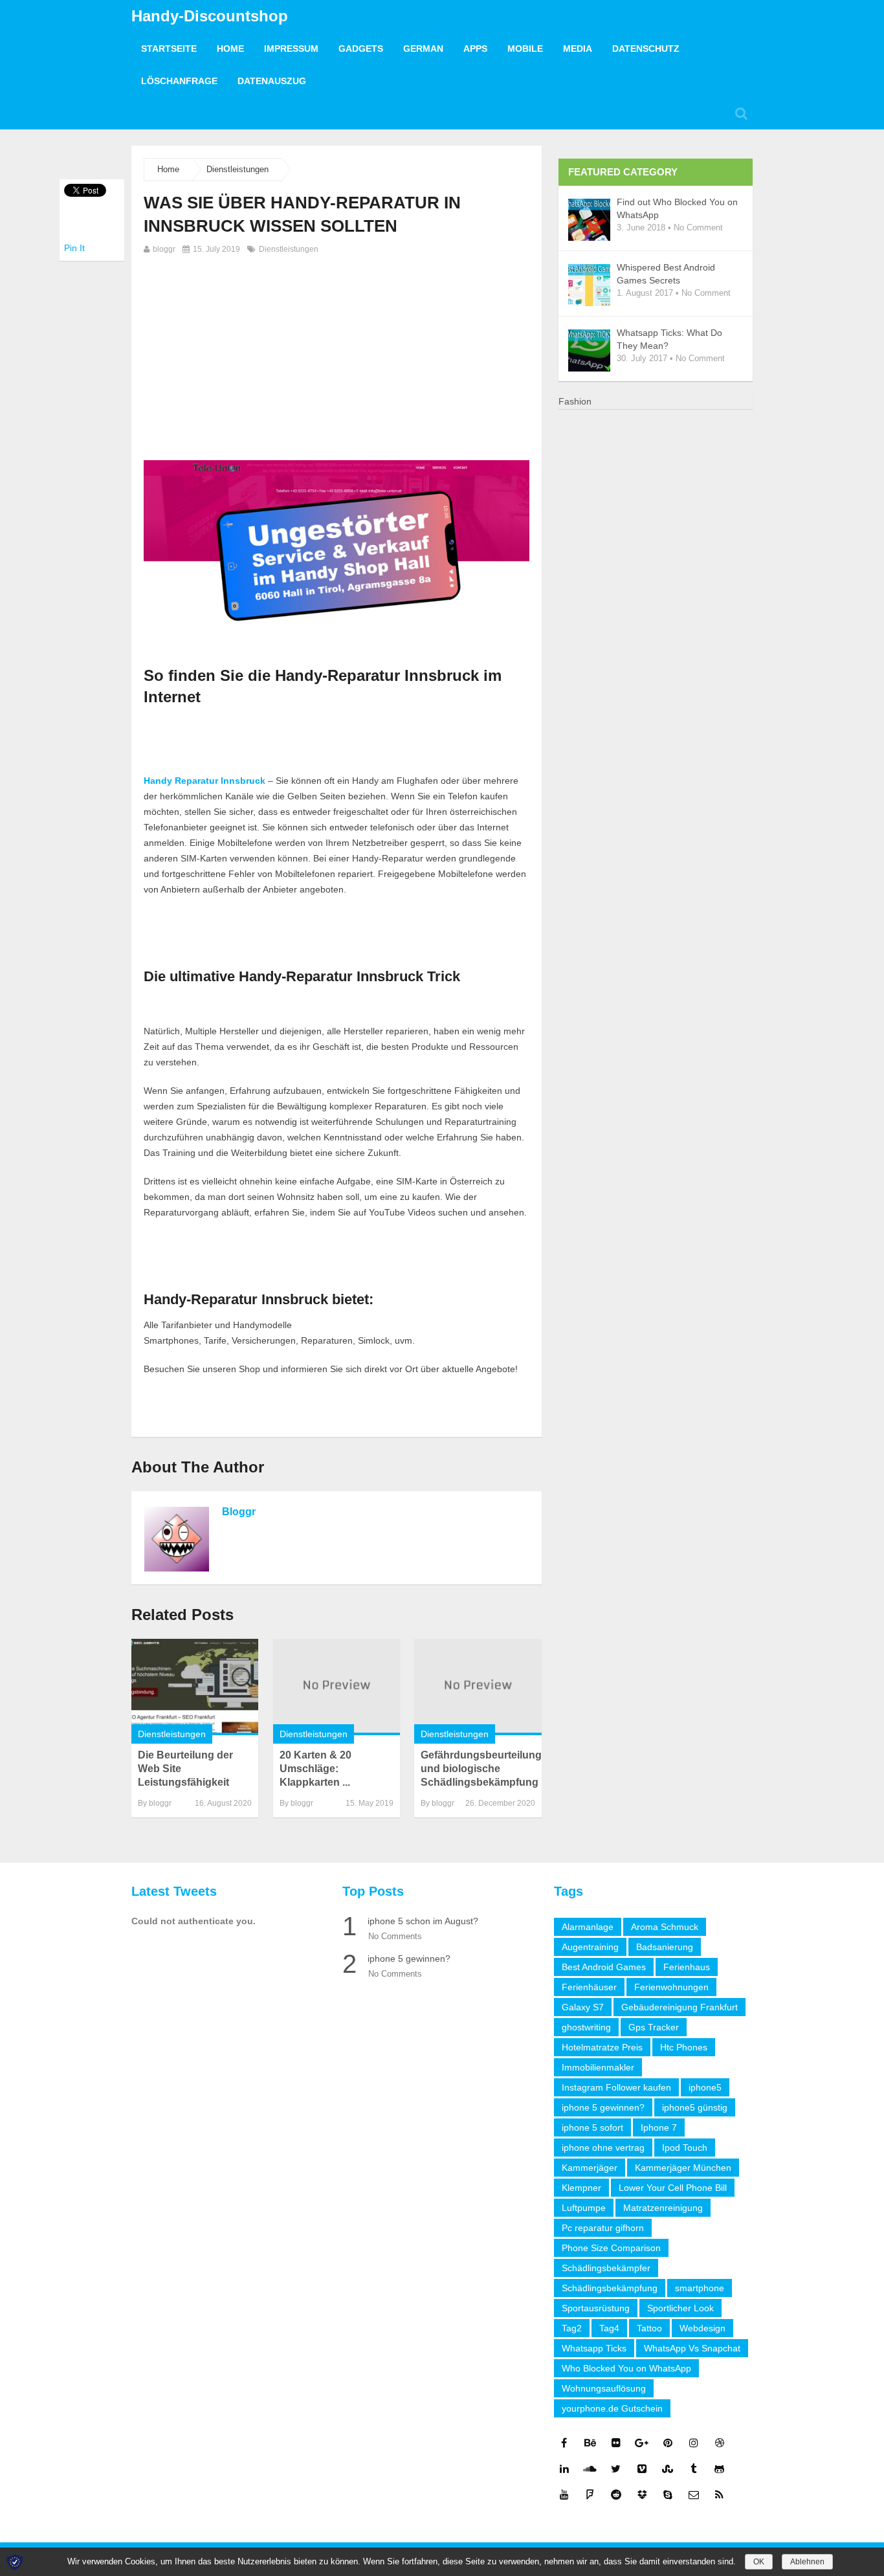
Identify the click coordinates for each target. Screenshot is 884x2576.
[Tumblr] (694, 2469)
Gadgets (361, 49)
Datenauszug (272, 81)
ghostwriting (586, 2027)
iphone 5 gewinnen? (409, 1959)
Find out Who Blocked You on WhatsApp (677, 208)
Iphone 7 (659, 2127)
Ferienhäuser (589, 1987)
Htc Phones (684, 2047)
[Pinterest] (668, 2443)
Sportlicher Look (680, 2308)
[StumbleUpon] (668, 2469)
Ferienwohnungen (671, 1987)
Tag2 (572, 2328)
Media (578, 49)
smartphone (700, 2288)
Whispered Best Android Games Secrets (666, 274)
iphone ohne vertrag (603, 2148)
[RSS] (720, 2494)
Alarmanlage (588, 1927)
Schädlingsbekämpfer (606, 2268)
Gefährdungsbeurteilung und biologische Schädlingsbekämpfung (481, 1769)
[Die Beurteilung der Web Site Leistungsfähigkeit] (195, 1687)
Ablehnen (807, 2562)
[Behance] (590, 2443)
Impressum (291, 49)
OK (759, 2562)
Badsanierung (665, 1947)
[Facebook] (564, 2443)
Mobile (525, 49)
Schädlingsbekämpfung (610, 2288)
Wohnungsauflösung (604, 2388)
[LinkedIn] (564, 2469)
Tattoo (649, 2328)
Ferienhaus (687, 1967)
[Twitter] (616, 2469)
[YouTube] (564, 2494)
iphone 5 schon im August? (423, 1921)
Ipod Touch (685, 2148)
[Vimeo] (642, 2469)
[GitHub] (720, 2469)
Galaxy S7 (583, 2007)
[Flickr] (616, 2443)
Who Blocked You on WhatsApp (626, 2368)
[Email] (694, 2494)
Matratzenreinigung (663, 2208)
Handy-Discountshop (210, 16)
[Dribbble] (720, 2443)
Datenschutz (646, 49)
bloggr (164, 249)
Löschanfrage (179, 81)
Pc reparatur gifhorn (603, 2228)
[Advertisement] (337, 354)
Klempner (581, 2188)
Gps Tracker (654, 2027)
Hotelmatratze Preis (602, 2047)
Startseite (169, 49)
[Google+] (642, 2443)
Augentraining (590, 1947)
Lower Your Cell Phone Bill (673, 2188)
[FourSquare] (590, 2494)
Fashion (575, 401)
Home (230, 49)
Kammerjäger (590, 2168)
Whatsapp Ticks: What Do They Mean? (669, 339)
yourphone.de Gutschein (612, 2408)
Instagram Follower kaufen (616, 2087)
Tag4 (609, 2328)
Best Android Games (604, 1967)
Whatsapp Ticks (594, 2348)
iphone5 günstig (695, 2107)
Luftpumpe (584, 2208)
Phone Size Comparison (611, 2248)
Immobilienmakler (598, 2067)
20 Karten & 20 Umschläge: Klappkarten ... (315, 1769)
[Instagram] (694, 2443)
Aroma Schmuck (665, 1927)
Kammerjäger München (683, 2168)
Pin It (74, 248)
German (423, 49)
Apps (475, 49)
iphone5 (705, 2087)
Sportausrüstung (596, 2308)
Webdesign (702, 2328)
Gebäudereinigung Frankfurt (680, 2007)
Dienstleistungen (238, 169)
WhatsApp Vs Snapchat (692, 2348)
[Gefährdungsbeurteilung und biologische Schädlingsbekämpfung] (478, 1687)
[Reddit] (616, 2494)
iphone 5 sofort (592, 2127)
